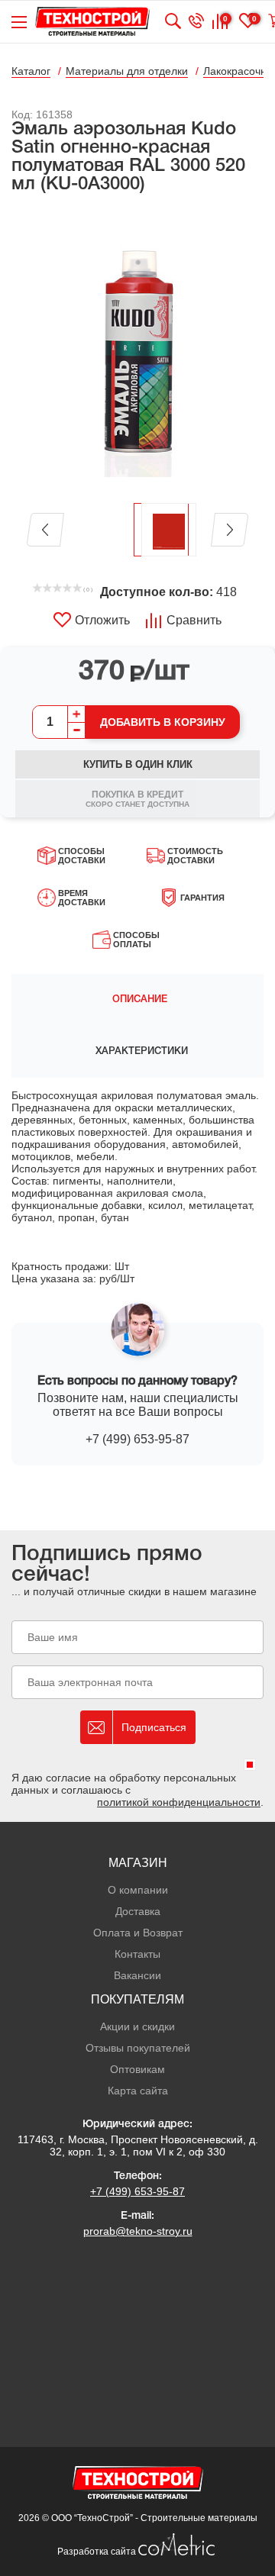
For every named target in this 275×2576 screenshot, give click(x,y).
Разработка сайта (98, 2552)
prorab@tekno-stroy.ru (138, 2231)
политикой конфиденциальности (179, 1802)
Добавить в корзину (163, 722)
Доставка (138, 1911)
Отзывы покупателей (138, 2048)
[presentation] (137, 1000)
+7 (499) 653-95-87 (137, 1439)
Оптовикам (137, 2069)
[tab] (137, 1000)
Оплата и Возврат (138, 1933)
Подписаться (154, 1727)
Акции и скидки (137, 2026)
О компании (138, 1890)
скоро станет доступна (137, 799)
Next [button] (230, 530)
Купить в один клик (138, 764)
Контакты (137, 1954)
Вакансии (137, 1975)
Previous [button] (45, 530)
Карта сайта (138, 2091)
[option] (137, 350)
